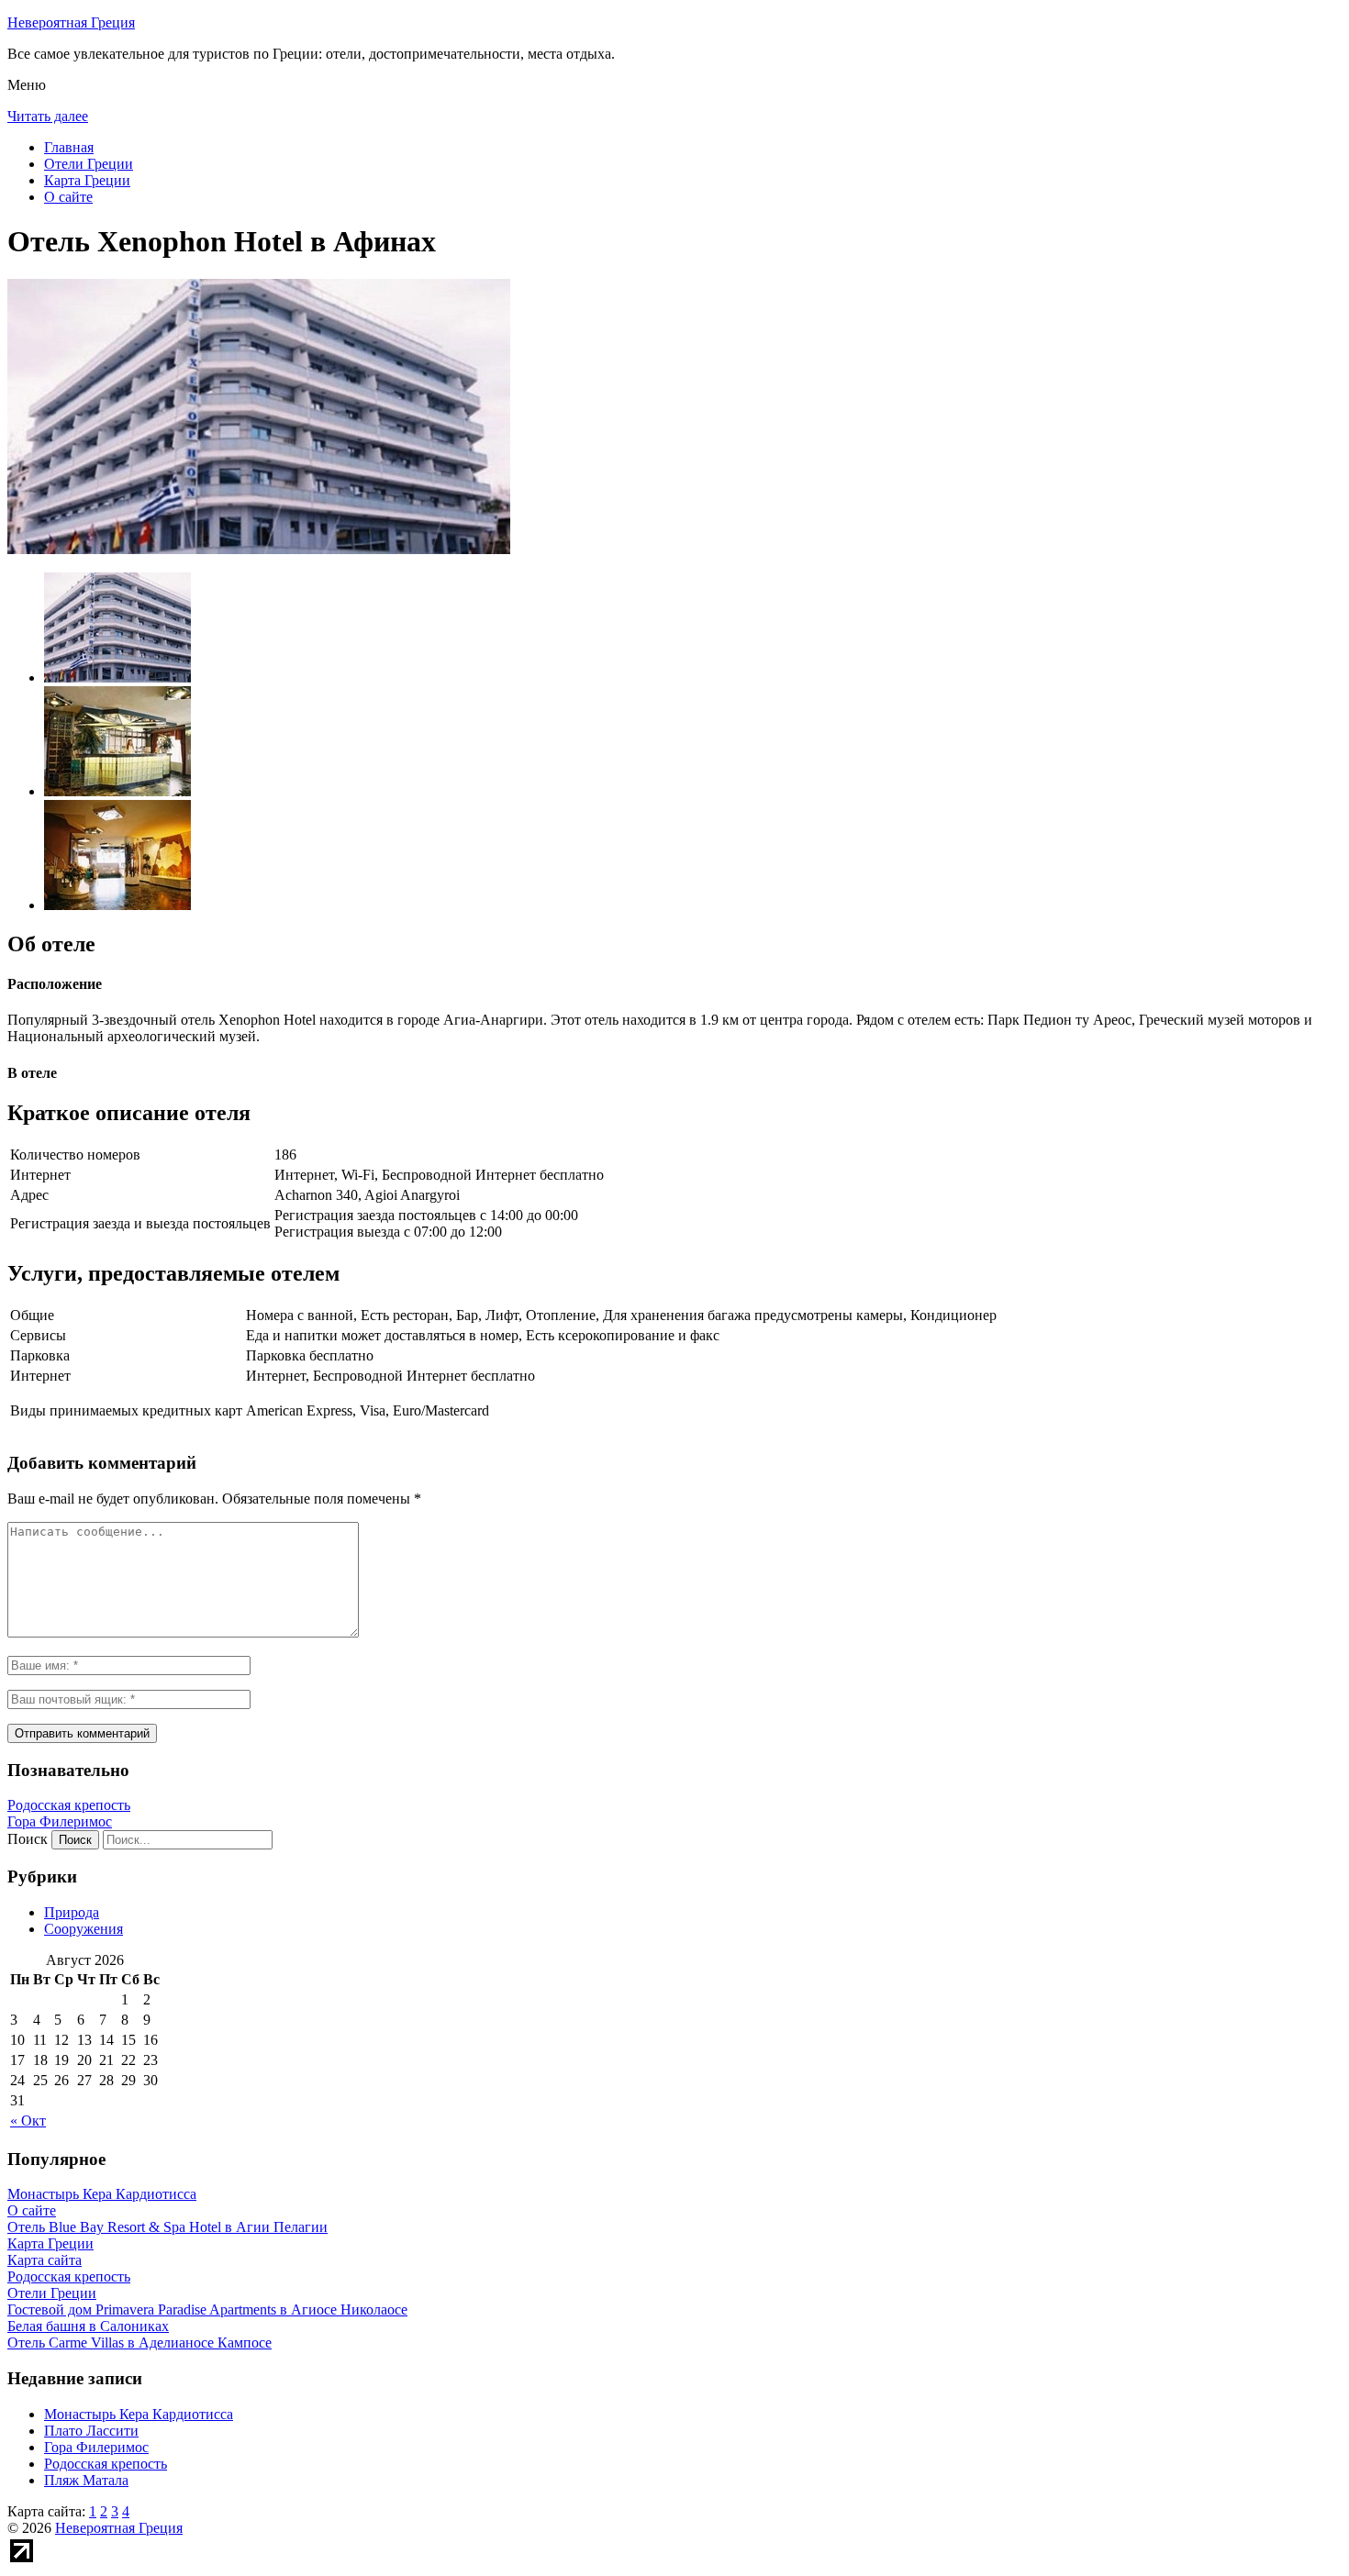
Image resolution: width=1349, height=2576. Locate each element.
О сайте (68, 197)
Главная (69, 147)
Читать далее (48, 116)
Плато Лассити (91, 2431)
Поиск (28, 1839)
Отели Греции (89, 164)
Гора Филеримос (60, 1821)
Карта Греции (87, 180)
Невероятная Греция (71, 22)
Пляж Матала (86, 2480)
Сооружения (84, 1929)
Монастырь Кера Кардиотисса (139, 2414)
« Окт (28, 2121)
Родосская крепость (69, 1805)
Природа (72, 1912)
